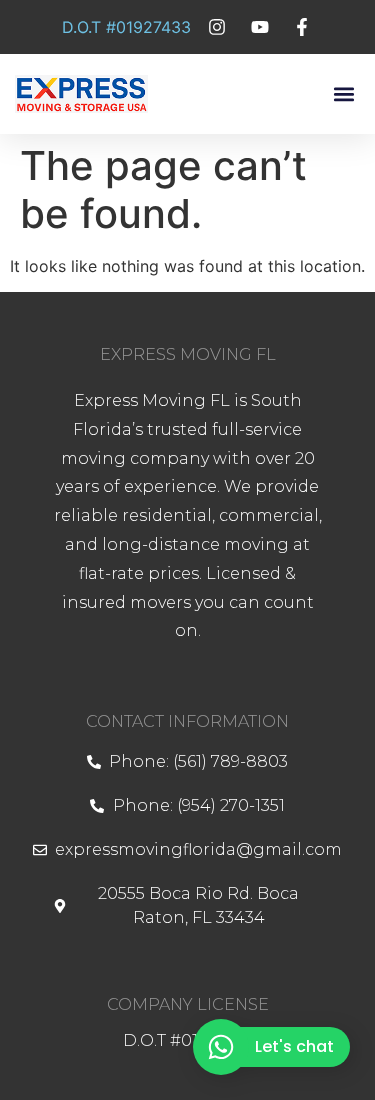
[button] (343, 94)
